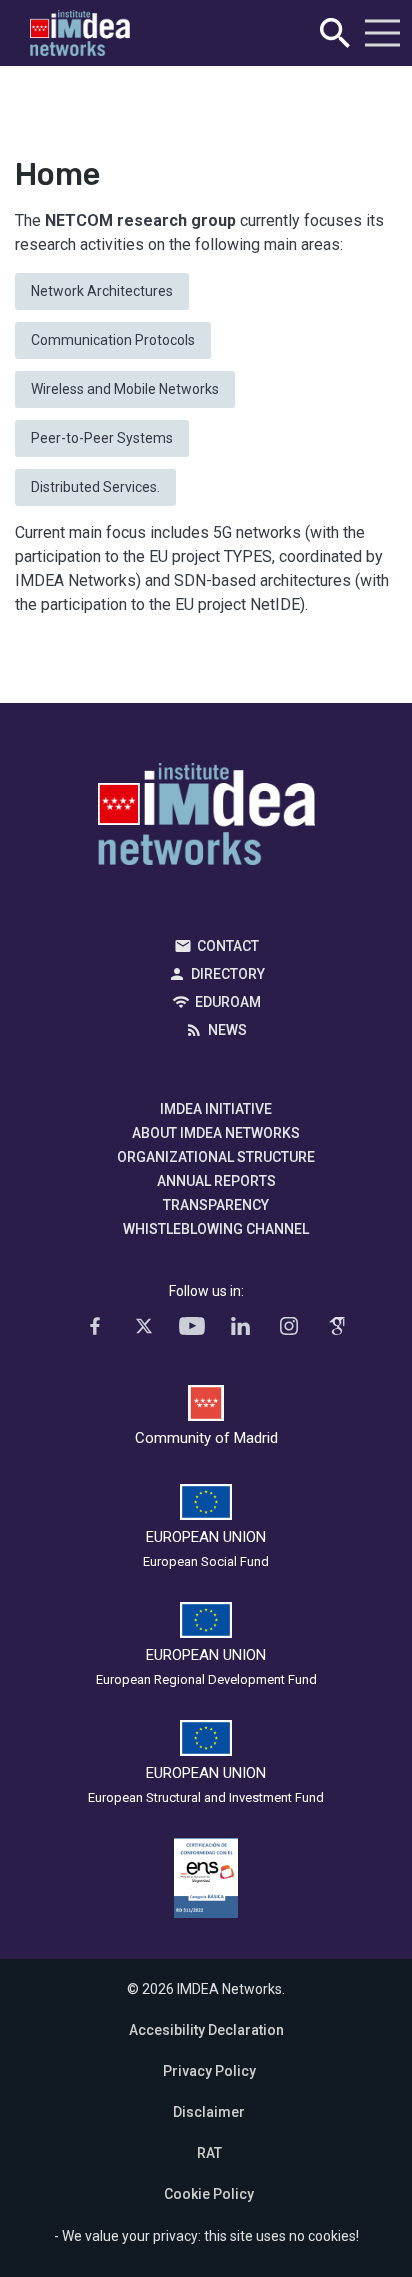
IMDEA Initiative (216, 1109)
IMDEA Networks (206, 819)
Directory (228, 974)
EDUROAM (228, 1002)
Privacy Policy (209, 2071)
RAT (209, 2153)
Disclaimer (209, 2112)
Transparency (216, 1205)
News (227, 1030)
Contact (228, 946)
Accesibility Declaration (206, 2030)
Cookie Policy (209, 2194)
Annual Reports (216, 1181)
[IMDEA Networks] (80, 33)
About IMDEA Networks (216, 1133)
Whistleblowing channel (216, 1229)
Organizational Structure (216, 1157)
